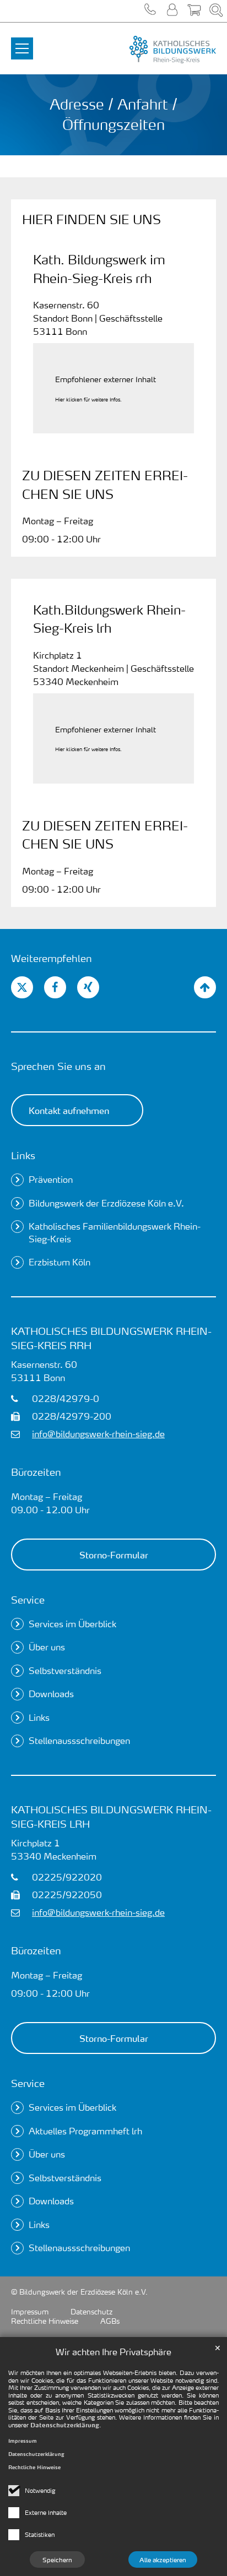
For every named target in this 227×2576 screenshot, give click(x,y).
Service (28, 1599)
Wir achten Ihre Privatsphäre (113, 2352)
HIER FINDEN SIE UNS (91, 219)
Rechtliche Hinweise (34, 2467)
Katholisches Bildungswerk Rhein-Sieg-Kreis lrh (111, 1816)
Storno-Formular (114, 1555)
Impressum (23, 2441)
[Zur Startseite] (147, 50)
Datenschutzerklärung (65, 2425)
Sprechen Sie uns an (58, 1066)
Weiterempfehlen (52, 958)
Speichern (57, 2559)
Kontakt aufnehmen (69, 1110)
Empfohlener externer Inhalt (106, 379)
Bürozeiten (36, 1472)
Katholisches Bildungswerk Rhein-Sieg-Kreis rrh (111, 1338)
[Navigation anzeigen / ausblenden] (22, 42)
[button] (150, 11)
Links (23, 1155)
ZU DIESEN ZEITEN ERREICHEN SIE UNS (105, 484)
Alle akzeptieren (163, 2559)
